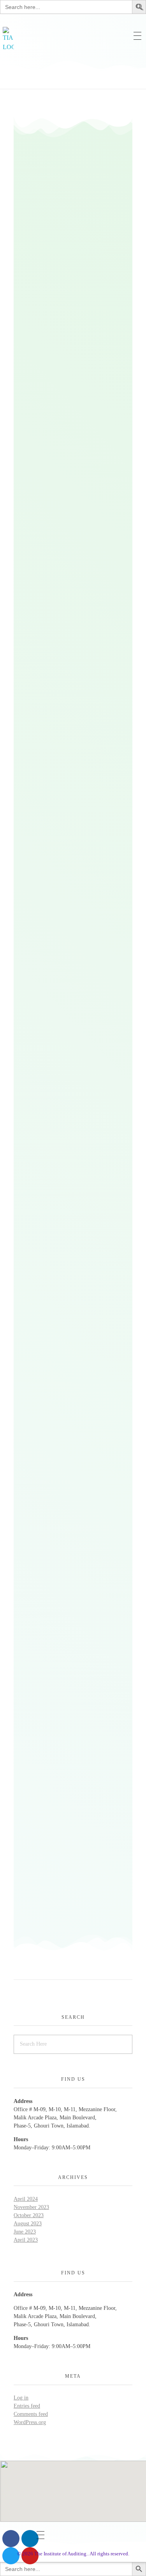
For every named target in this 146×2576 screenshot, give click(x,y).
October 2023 (29, 2215)
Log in (21, 2398)
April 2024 (26, 2199)
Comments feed (31, 2414)
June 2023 (25, 2232)
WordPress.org (30, 2422)
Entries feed (27, 2406)
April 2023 (26, 2240)
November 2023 (31, 2207)
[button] (140, 6)
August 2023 (28, 2224)
